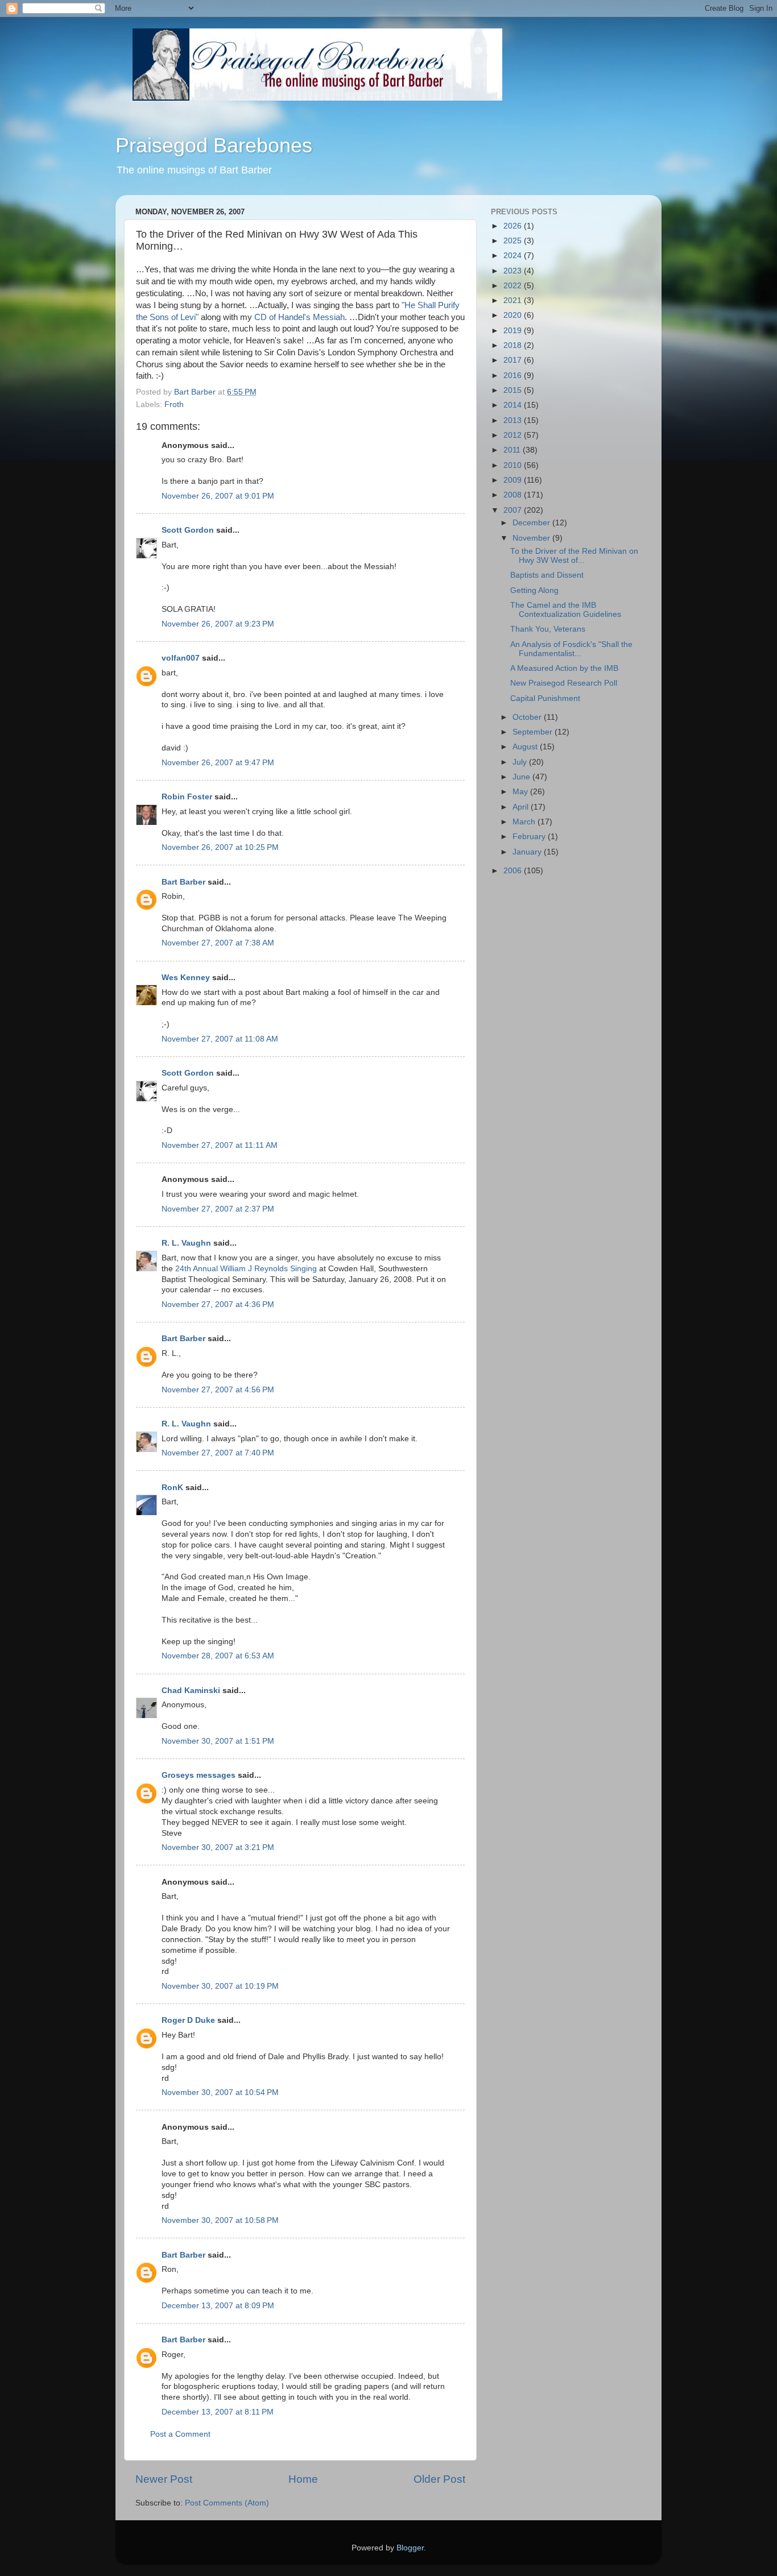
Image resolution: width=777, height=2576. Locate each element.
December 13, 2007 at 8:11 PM (218, 2412)
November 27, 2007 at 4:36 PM (218, 1304)
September (534, 732)
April (522, 807)
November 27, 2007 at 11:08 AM (220, 1039)
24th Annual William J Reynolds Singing (246, 1269)
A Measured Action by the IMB (564, 668)
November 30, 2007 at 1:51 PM (218, 1741)
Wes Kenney (186, 978)
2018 (514, 345)
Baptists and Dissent (547, 575)
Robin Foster (187, 797)
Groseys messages (199, 1775)
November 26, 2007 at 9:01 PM (218, 496)
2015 (514, 390)
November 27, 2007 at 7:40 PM (218, 1453)
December (532, 523)
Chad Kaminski (191, 1691)
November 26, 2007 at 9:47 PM (218, 763)
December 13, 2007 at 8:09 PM (218, 2306)
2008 (514, 495)
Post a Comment (180, 2434)
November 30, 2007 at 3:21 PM (218, 1847)
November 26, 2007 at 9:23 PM (218, 624)
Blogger (410, 2548)
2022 (514, 286)
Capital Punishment (545, 698)
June (522, 777)
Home (303, 2479)
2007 (514, 510)
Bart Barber (183, 882)
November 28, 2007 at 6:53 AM (218, 1656)
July (521, 762)
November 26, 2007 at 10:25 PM (220, 847)
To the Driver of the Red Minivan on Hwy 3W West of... (574, 556)
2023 (514, 271)
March (525, 822)
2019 (514, 331)
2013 (514, 420)
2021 (514, 300)
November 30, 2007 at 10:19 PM (220, 1986)
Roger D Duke (188, 2020)
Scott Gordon (188, 530)
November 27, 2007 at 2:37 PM (218, 1209)
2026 (514, 226)
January (528, 852)
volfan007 (181, 658)
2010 (514, 465)
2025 (514, 241)
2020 (514, 315)
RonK (172, 1488)
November (532, 538)
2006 (514, 871)
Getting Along (534, 590)
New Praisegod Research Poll (564, 683)
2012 (514, 435)
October (528, 717)
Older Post (439, 2479)
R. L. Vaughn (186, 1243)
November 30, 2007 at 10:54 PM (220, 2092)
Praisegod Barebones (214, 145)
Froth (174, 405)
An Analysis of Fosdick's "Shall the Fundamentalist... (571, 649)
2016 (514, 376)
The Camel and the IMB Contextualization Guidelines (566, 610)
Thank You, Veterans (548, 629)
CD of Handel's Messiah (299, 317)
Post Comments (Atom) (227, 2503)
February (530, 837)
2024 (514, 256)
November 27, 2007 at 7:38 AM (218, 943)
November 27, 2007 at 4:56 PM (218, 1390)
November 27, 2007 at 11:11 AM (220, 1145)
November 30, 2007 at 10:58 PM (220, 2220)
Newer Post (164, 2479)
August (526, 747)
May (521, 792)
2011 (513, 450)
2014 (514, 405)
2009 (514, 480)
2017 (514, 360)
